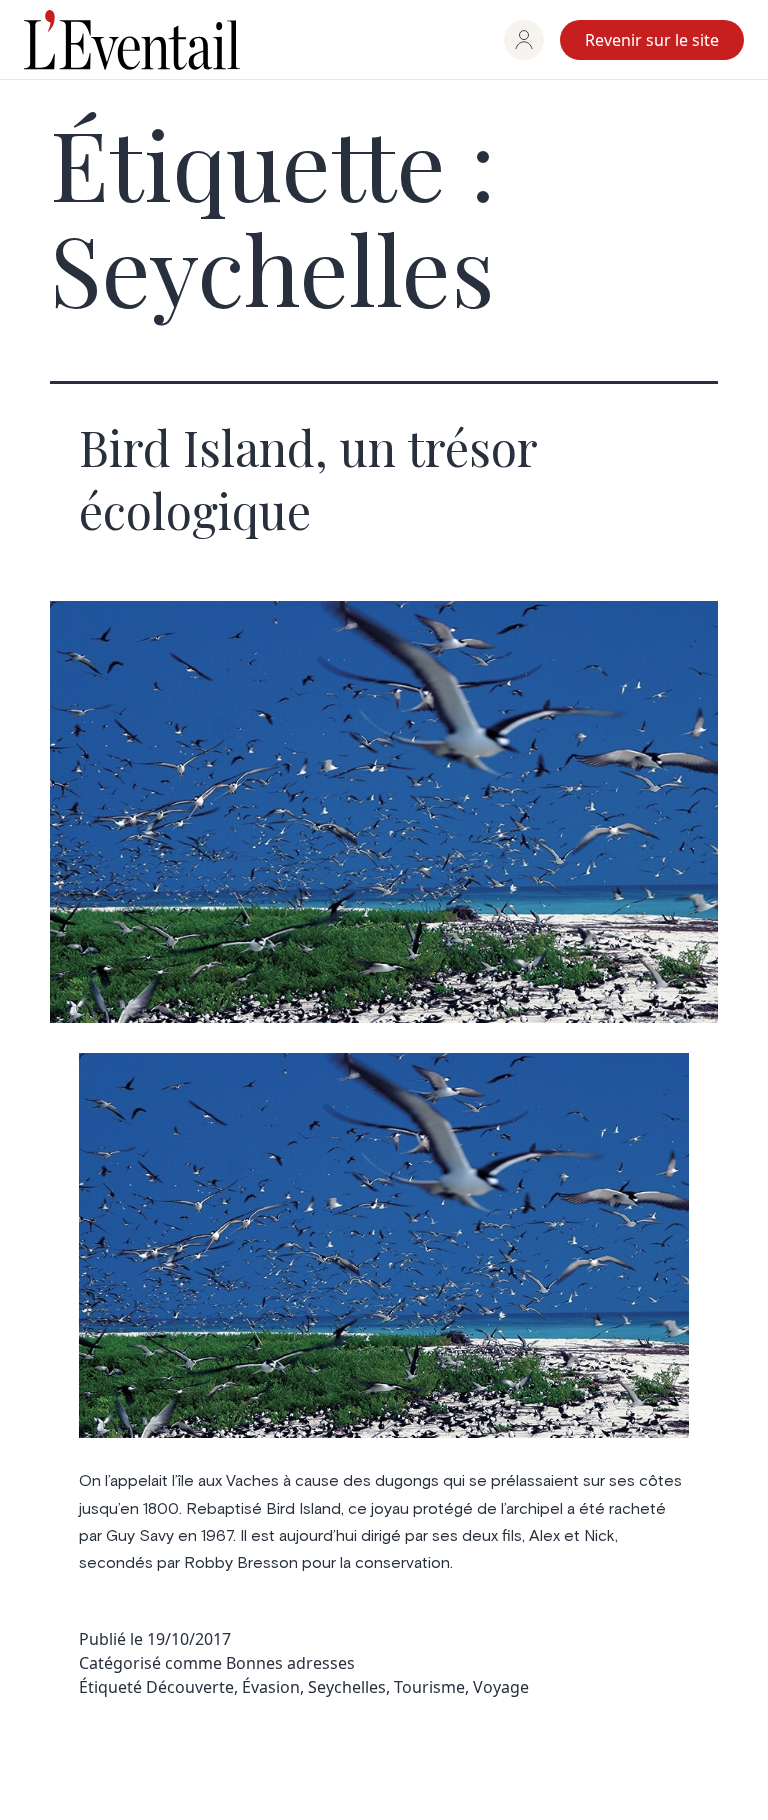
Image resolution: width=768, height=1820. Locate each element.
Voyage (501, 1687)
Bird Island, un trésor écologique (308, 478)
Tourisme (429, 1687)
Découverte (190, 1687)
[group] (524, 40)
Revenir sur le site (652, 40)
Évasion (271, 1687)
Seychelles (347, 1687)
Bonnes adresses (290, 1663)
